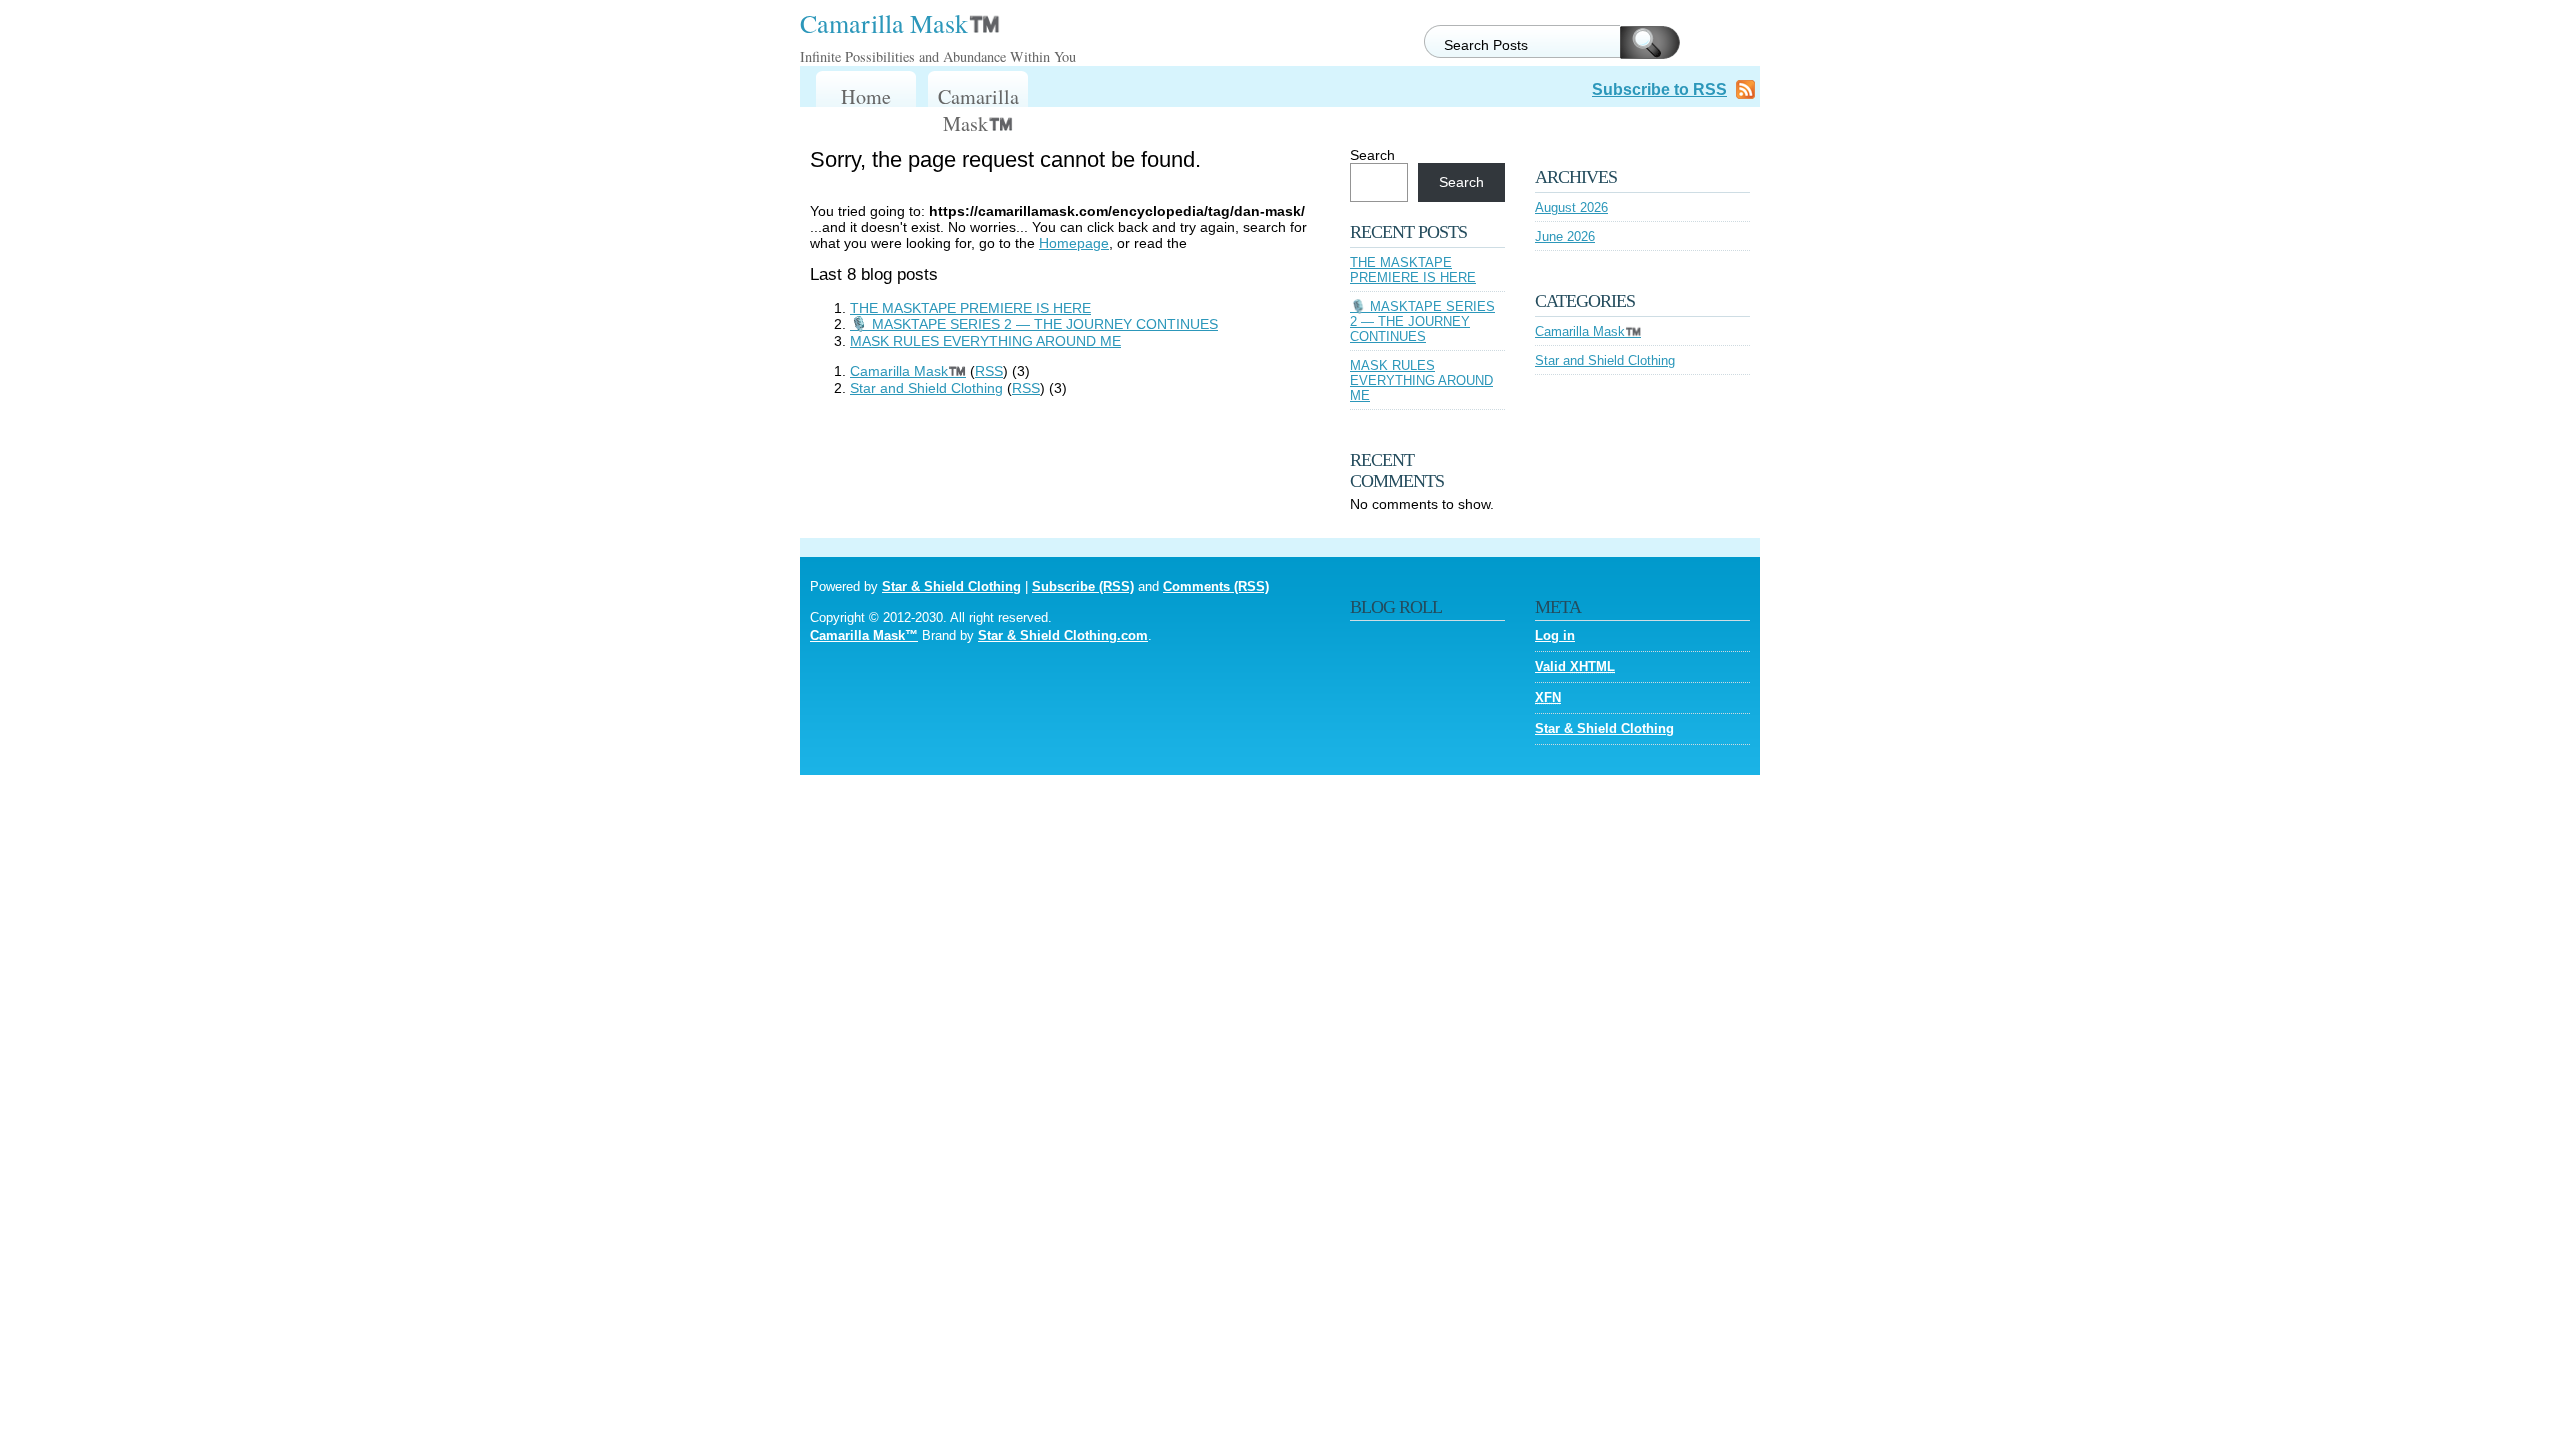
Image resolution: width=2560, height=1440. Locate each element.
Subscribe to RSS (1659, 89)
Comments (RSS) (1216, 586)
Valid (1575, 666)
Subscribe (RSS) (1083, 586)
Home (866, 96)
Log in (1555, 635)
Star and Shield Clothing (926, 388)
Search (1372, 155)
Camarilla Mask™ (864, 635)
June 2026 (1565, 236)
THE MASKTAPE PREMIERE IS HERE (970, 308)
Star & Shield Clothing (951, 586)
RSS (989, 371)
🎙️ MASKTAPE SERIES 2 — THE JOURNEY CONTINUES (1034, 324)
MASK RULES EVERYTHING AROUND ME (985, 341)
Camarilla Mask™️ (900, 23)
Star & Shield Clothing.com (1063, 635)
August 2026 (1571, 207)
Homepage (1074, 243)
